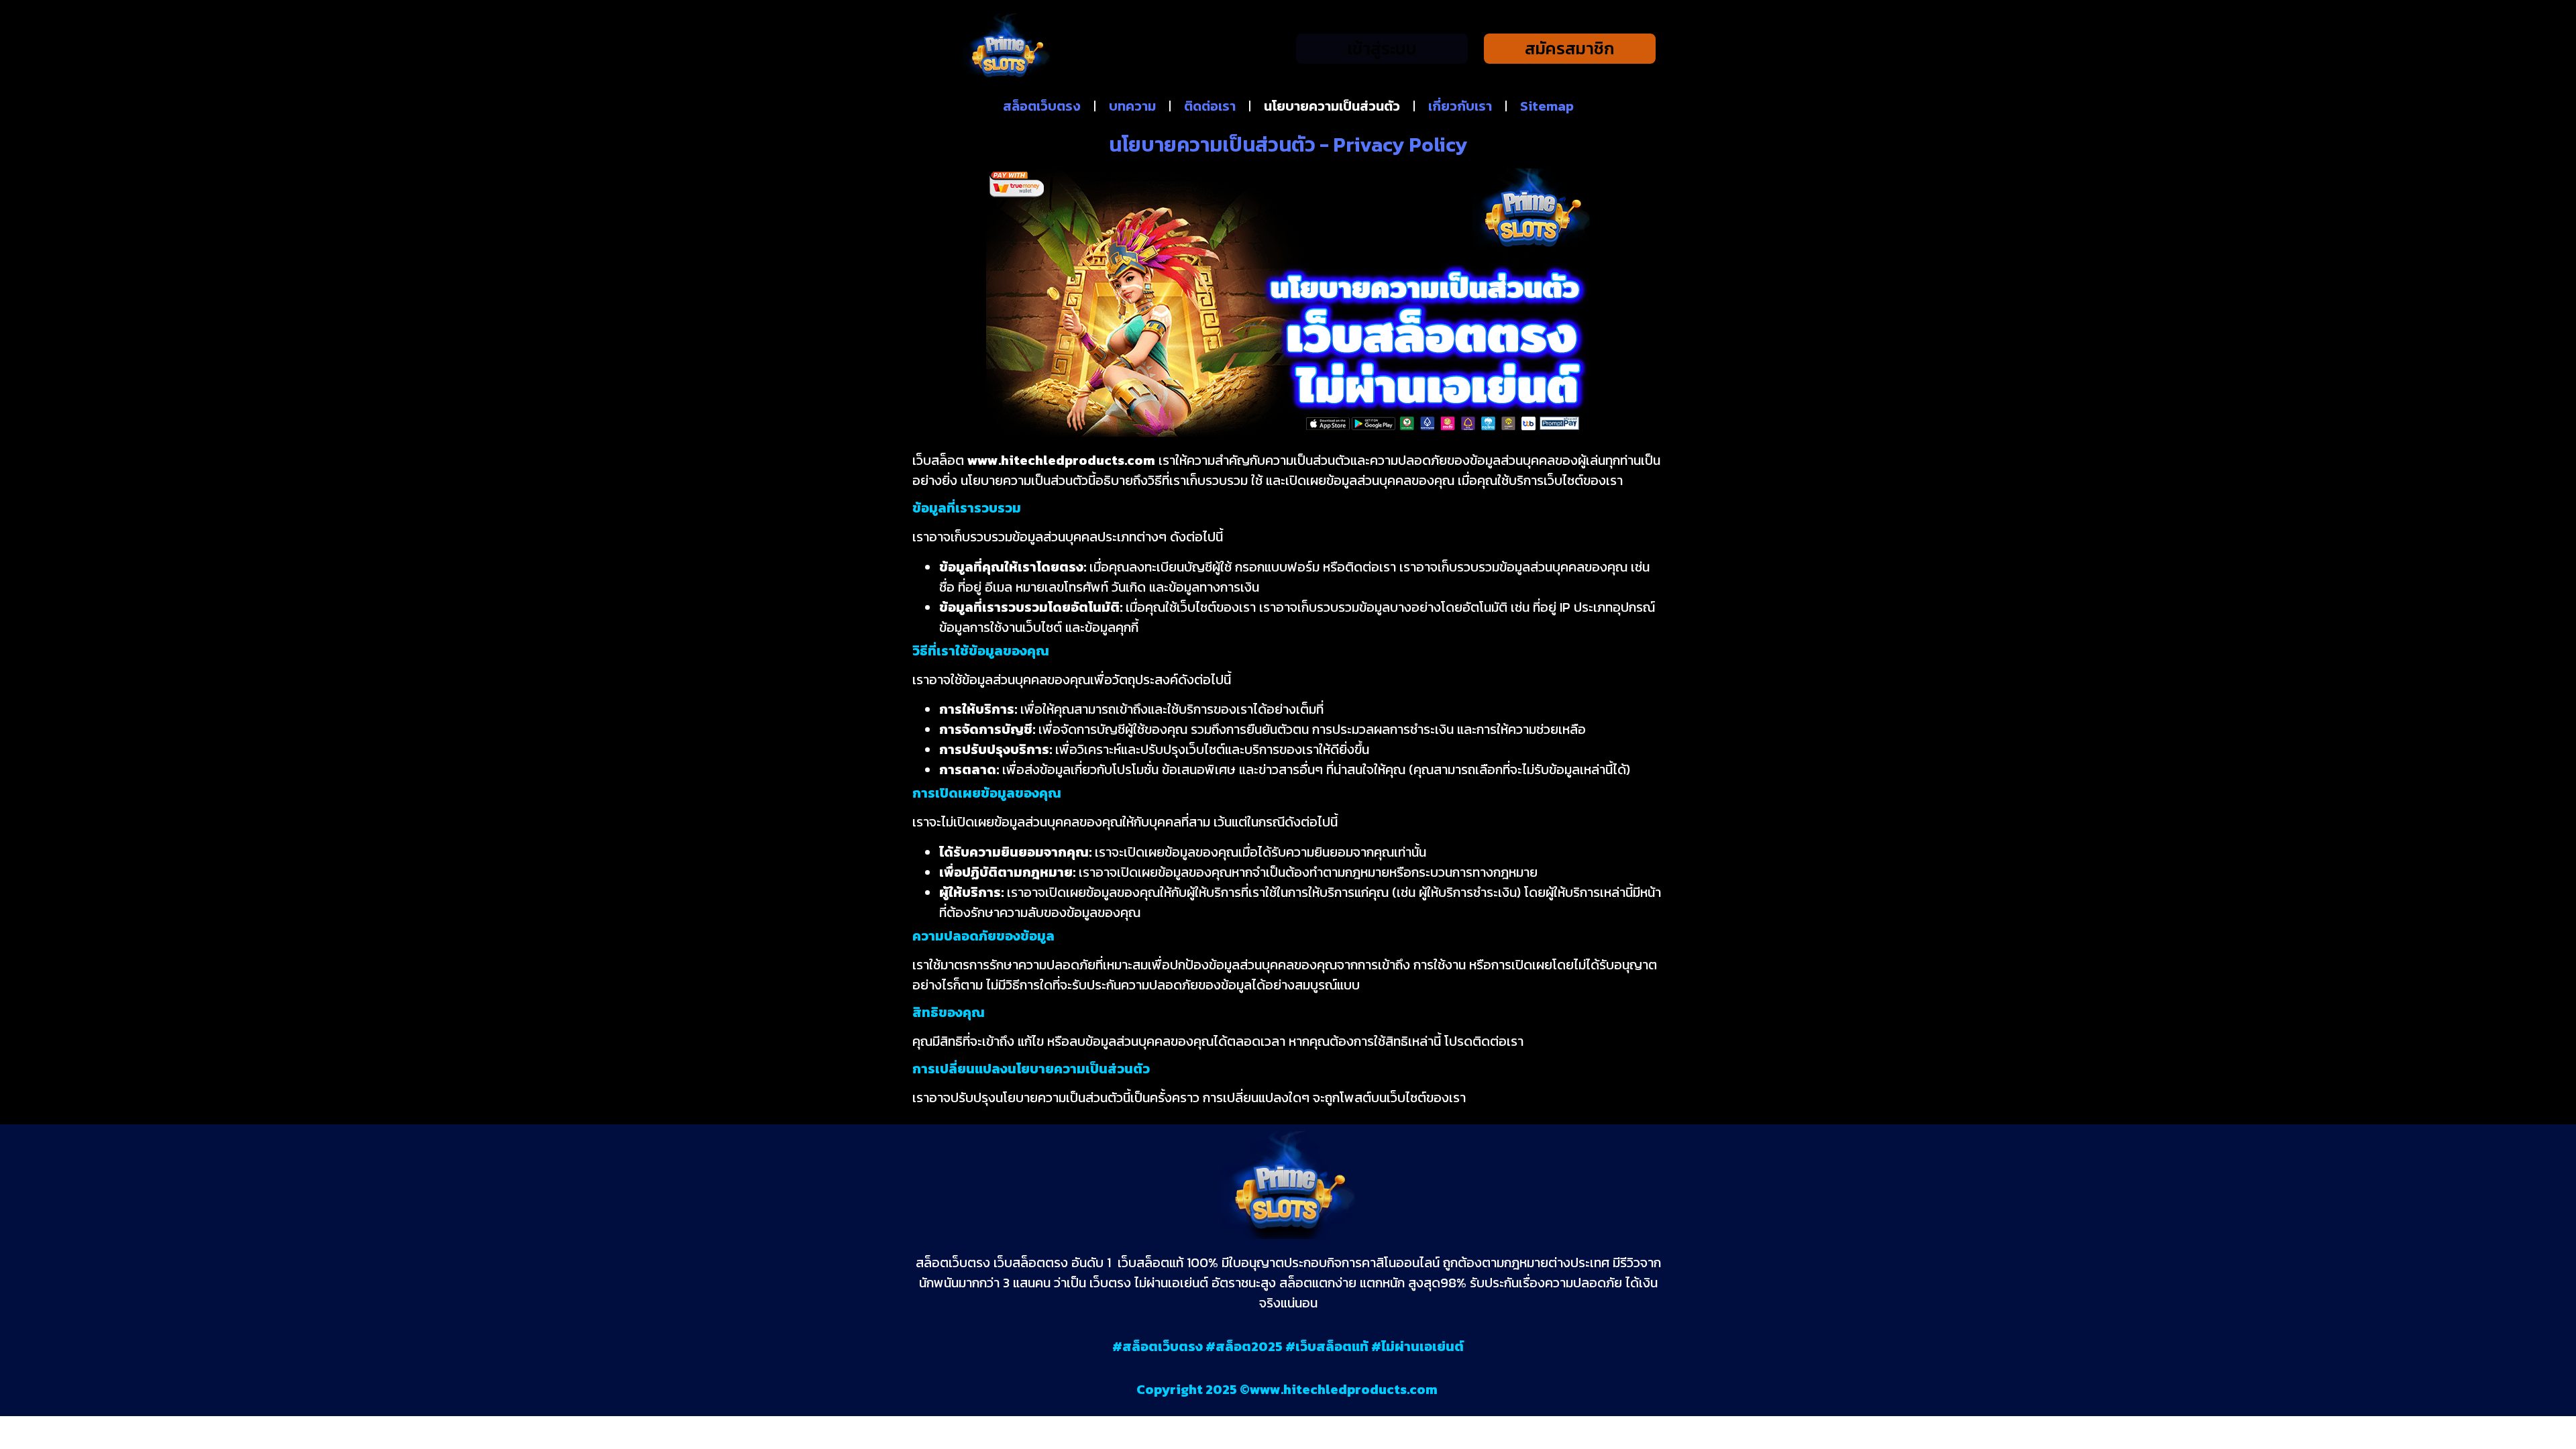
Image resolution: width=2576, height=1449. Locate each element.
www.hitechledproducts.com (1345, 1389)
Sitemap (1547, 106)
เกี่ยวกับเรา (1460, 106)
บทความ (1132, 106)
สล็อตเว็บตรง (1042, 106)
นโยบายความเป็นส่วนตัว (1332, 106)
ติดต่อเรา (1210, 106)
